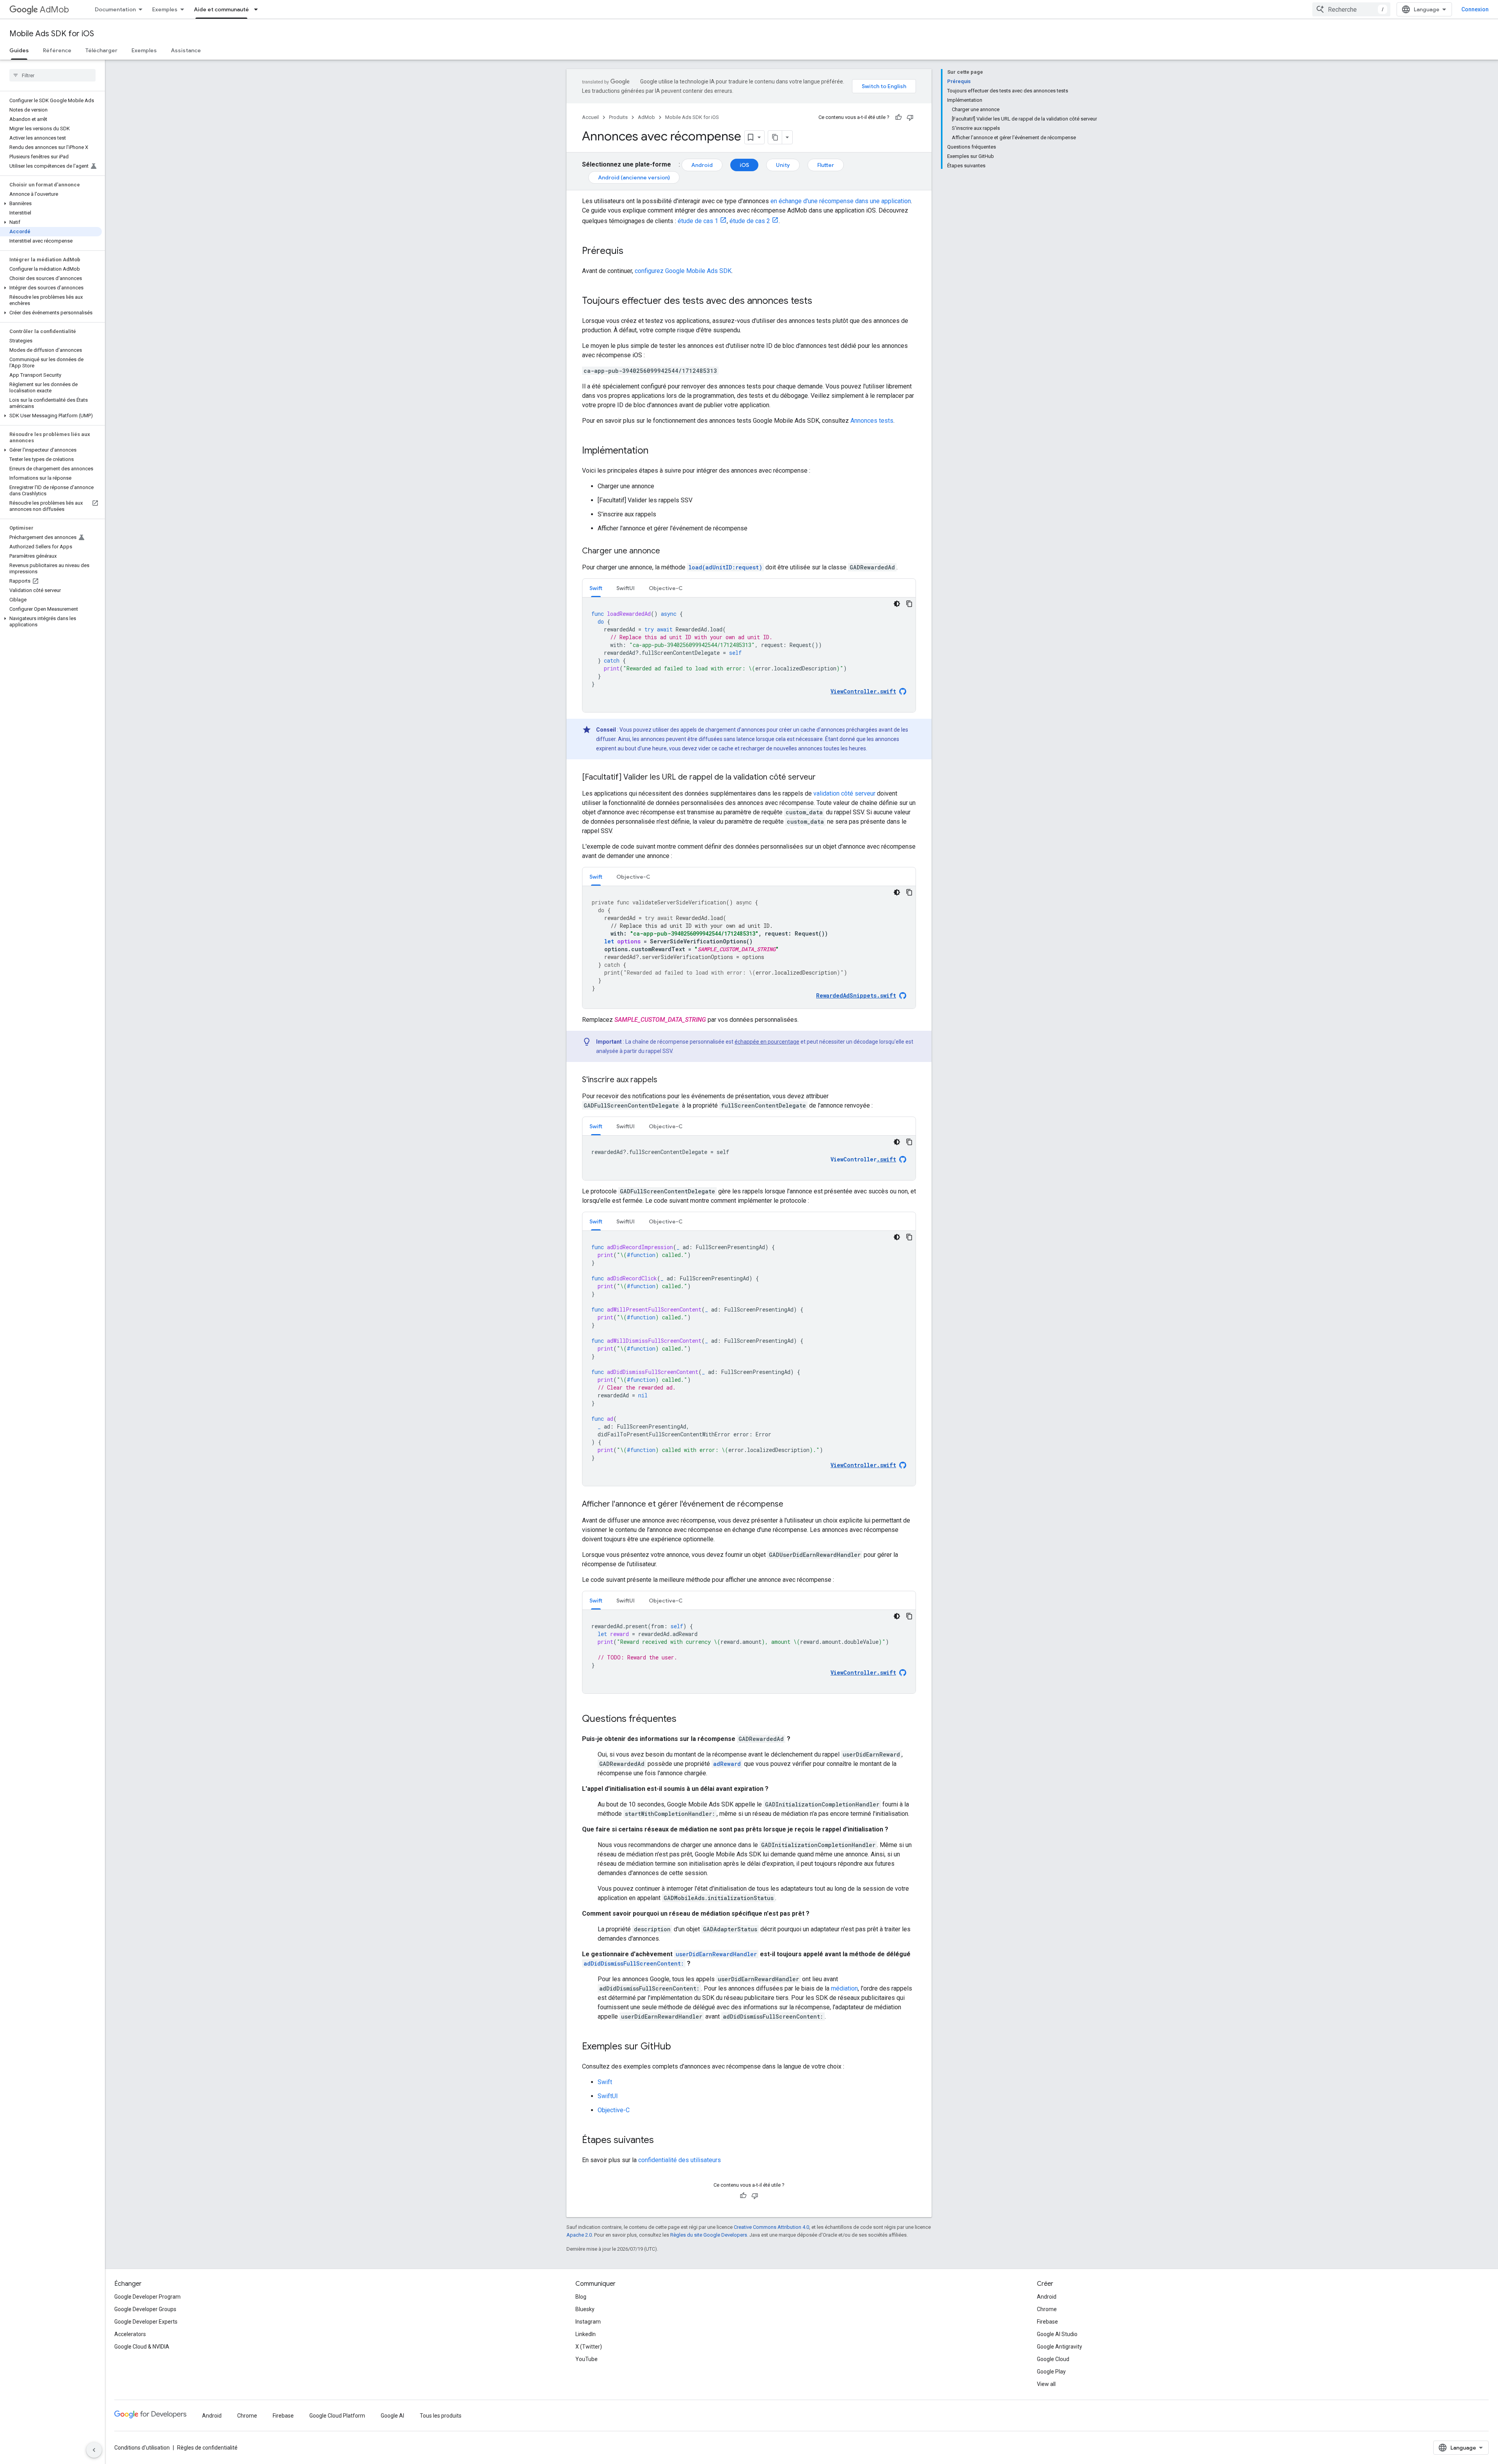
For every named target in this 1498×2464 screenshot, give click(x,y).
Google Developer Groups (145, 2309)
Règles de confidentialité (207, 2448)
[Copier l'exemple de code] (909, 604)
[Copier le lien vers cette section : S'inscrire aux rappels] (665, 1080)
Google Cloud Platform (337, 2416)
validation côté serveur (844, 793)
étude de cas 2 (750, 221)
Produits (618, 117)
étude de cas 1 (698, 221)
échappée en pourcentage (767, 1042)
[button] (51, 204)
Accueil (590, 117)
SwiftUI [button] (626, 588)
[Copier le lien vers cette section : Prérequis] (631, 252)
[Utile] (898, 117)
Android (702, 165)
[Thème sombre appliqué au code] (897, 604)
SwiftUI (608, 2096)
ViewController (863, 1159)
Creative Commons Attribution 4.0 (771, 2227)
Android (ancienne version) (634, 177)
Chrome (1047, 2309)
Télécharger (101, 50)
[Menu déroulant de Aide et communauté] (258, 9)
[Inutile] (910, 117)
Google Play (1051, 2372)
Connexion (1475, 9)
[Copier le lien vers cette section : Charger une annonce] (668, 551)
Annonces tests (872, 421)
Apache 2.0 (579, 2235)
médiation (844, 1988)
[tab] (596, 588)
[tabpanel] (749, 655)
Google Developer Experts (146, 2322)
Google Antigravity (1060, 2347)
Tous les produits (441, 2416)
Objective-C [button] (666, 588)
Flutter (826, 165)
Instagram (588, 2322)
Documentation (115, 9)
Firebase (1047, 2322)
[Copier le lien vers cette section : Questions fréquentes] (684, 1719)
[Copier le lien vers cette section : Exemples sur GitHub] (679, 2047)
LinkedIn (586, 2334)
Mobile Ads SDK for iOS (52, 34)
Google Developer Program (147, 2297)
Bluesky (585, 2309)
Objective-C (614, 2110)
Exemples (165, 9)
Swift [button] (596, 588)
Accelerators (130, 2334)
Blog (581, 2297)
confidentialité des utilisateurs (680, 2160)
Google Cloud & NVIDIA (142, 2347)
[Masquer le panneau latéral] (94, 2450)
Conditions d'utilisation (142, 2448)
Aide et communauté (221, 9)
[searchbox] (52, 75)
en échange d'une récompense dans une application (841, 201)
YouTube (587, 2359)
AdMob (54, 10)
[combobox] (1351, 9)
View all (1046, 2384)
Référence (57, 50)
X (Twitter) (589, 2347)
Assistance (186, 50)
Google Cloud (1053, 2359)
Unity (783, 165)
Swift (605, 2082)
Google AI (392, 2416)
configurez (683, 271)
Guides (19, 50)
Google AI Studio (1057, 2334)
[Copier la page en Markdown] (775, 137)
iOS (744, 165)
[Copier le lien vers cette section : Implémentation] (656, 451)
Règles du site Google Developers (709, 2235)
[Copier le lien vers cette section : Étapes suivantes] (662, 2141)
